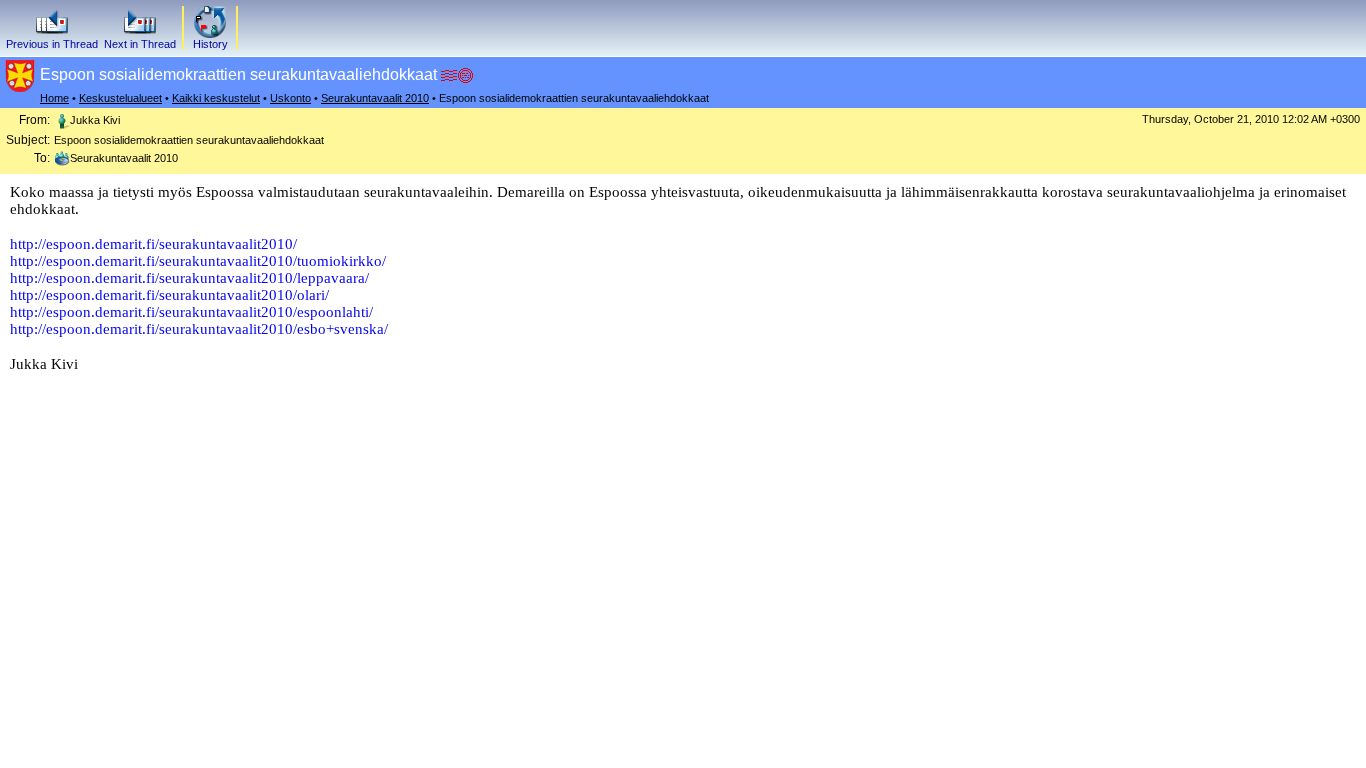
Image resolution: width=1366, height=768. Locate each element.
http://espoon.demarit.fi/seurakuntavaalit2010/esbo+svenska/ (199, 329)
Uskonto (290, 98)
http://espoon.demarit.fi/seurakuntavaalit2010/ (153, 244)
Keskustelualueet (120, 98)
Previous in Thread (52, 44)
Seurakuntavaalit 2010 (375, 98)
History (210, 44)
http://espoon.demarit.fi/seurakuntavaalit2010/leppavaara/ (189, 278)
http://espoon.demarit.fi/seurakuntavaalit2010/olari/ (169, 295)
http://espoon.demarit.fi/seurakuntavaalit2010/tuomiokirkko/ (198, 261)
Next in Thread (140, 44)
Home (54, 98)
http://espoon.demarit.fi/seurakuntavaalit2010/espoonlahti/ (191, 312)
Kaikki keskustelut (216, 98)
